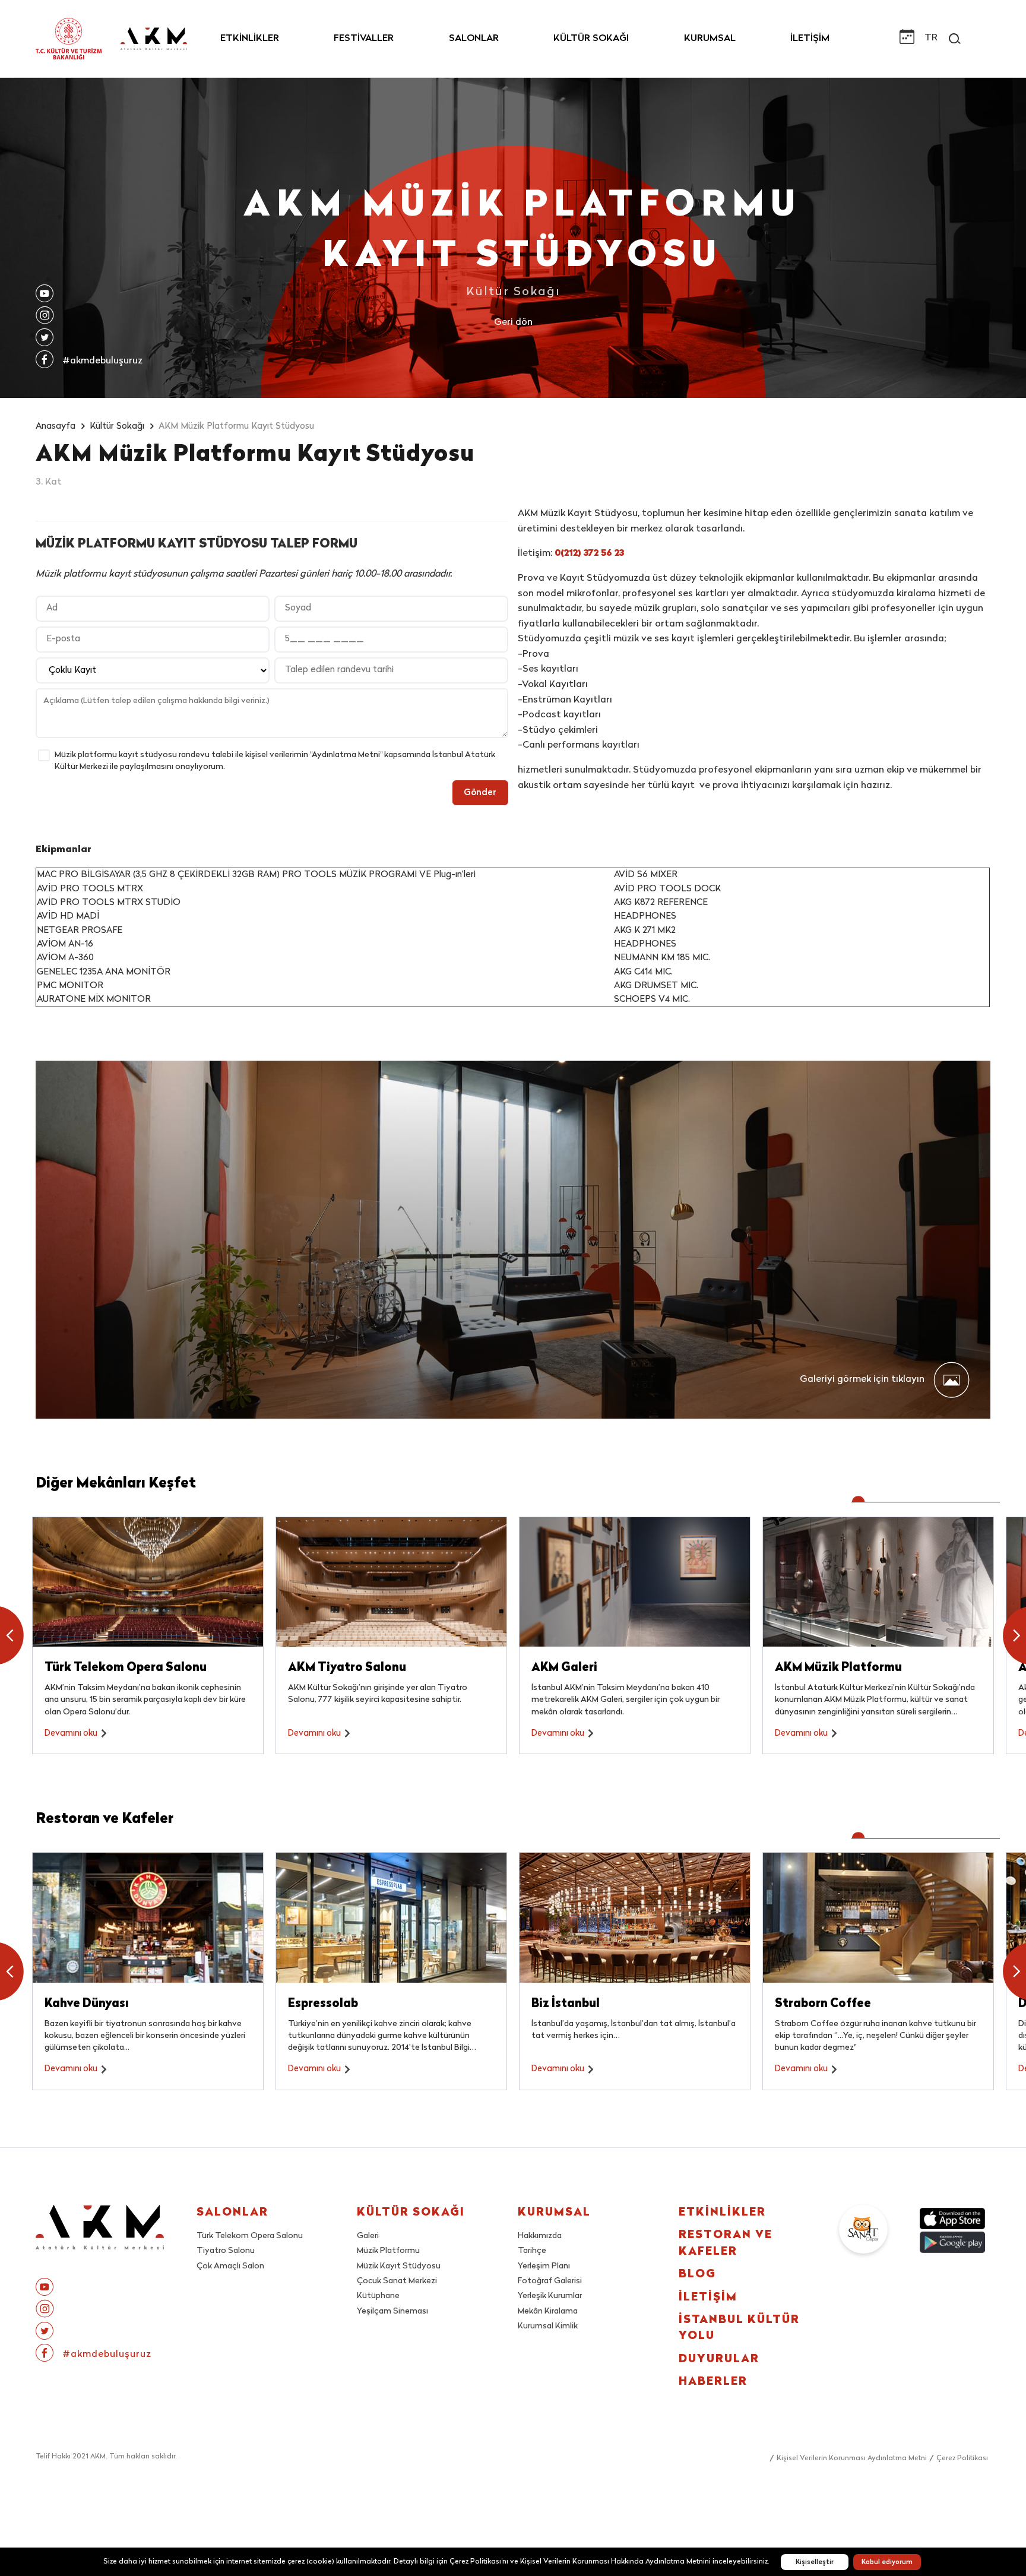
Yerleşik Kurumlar (550, 2296)
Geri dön (513, 323)
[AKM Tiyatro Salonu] (391, 1582)
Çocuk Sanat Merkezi (397, 2281)
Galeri (368, 2236)
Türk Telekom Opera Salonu (250, 2236)
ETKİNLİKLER (250, 39)
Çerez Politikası (962, 2458)
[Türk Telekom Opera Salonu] (148, 1582)
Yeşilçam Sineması (392, 2311)
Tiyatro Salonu (226, 2251)
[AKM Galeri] (635, 1582)
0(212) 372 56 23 (589, 553)
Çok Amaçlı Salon (230, 2266)
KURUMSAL (710, 39)
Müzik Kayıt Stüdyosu (399, 2266)
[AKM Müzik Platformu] (878, 1582)
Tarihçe (532, 2251)
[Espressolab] (391, 1917)
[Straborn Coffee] (878, 1917)
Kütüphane (378, 2296)
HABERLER (713, 2382)
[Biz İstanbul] (635, 1917)
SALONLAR (474, 39)
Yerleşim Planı (544, 2266)
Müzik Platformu (388, 2251)
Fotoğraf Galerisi (550, 2281)
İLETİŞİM (810, 39)
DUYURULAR (719, 2360)
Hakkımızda (540, 2236)
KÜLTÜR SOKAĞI (591, 39)
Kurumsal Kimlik (548, 2326)
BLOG (697, 2275)
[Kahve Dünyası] (148, 1917)
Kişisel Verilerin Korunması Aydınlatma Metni (852, 2458)
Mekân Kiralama (548, 2311)
